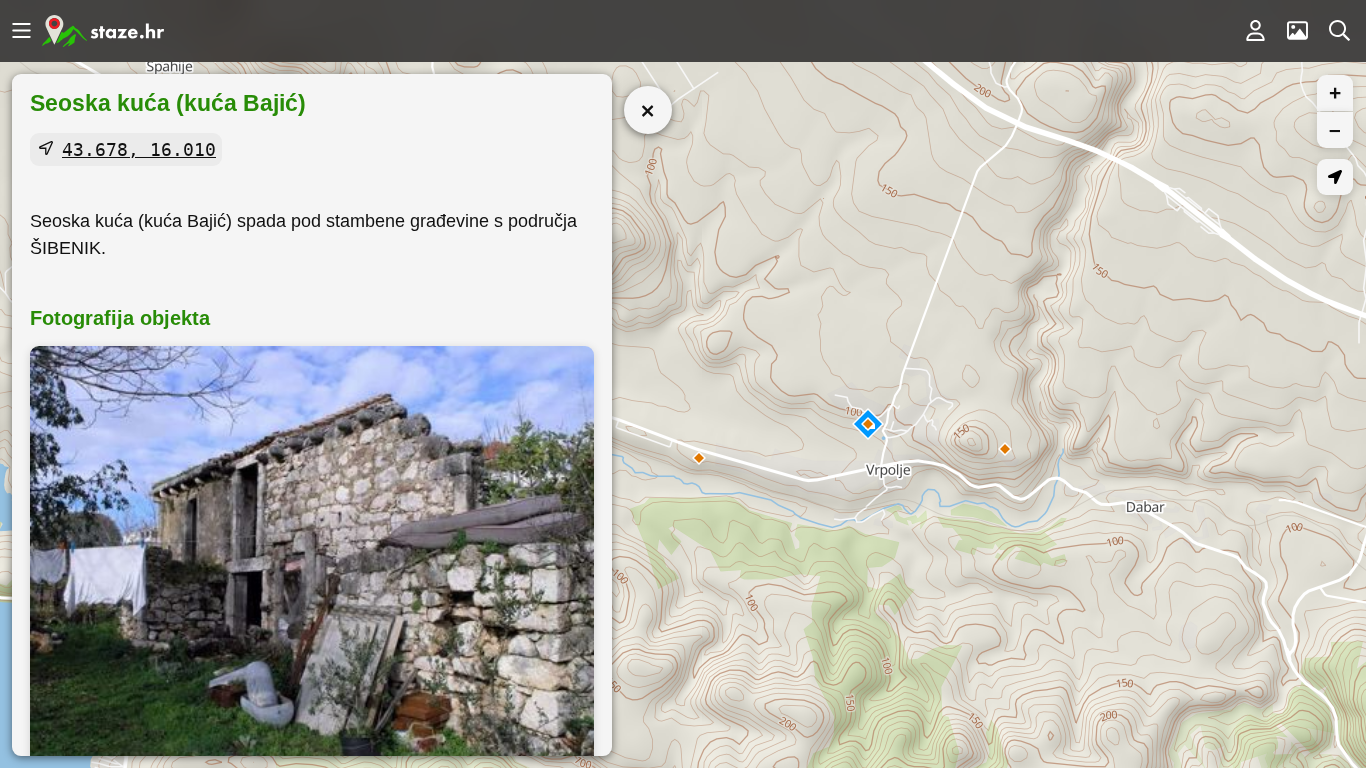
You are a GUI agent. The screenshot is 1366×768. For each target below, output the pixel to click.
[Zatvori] (648, 110)
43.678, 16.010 (139, 149)
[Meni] (21, 31)
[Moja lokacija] (1335, 177)
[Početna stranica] (103, 31)
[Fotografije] (1297, 31)
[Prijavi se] (1255, 31)
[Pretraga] (1339, 31)
